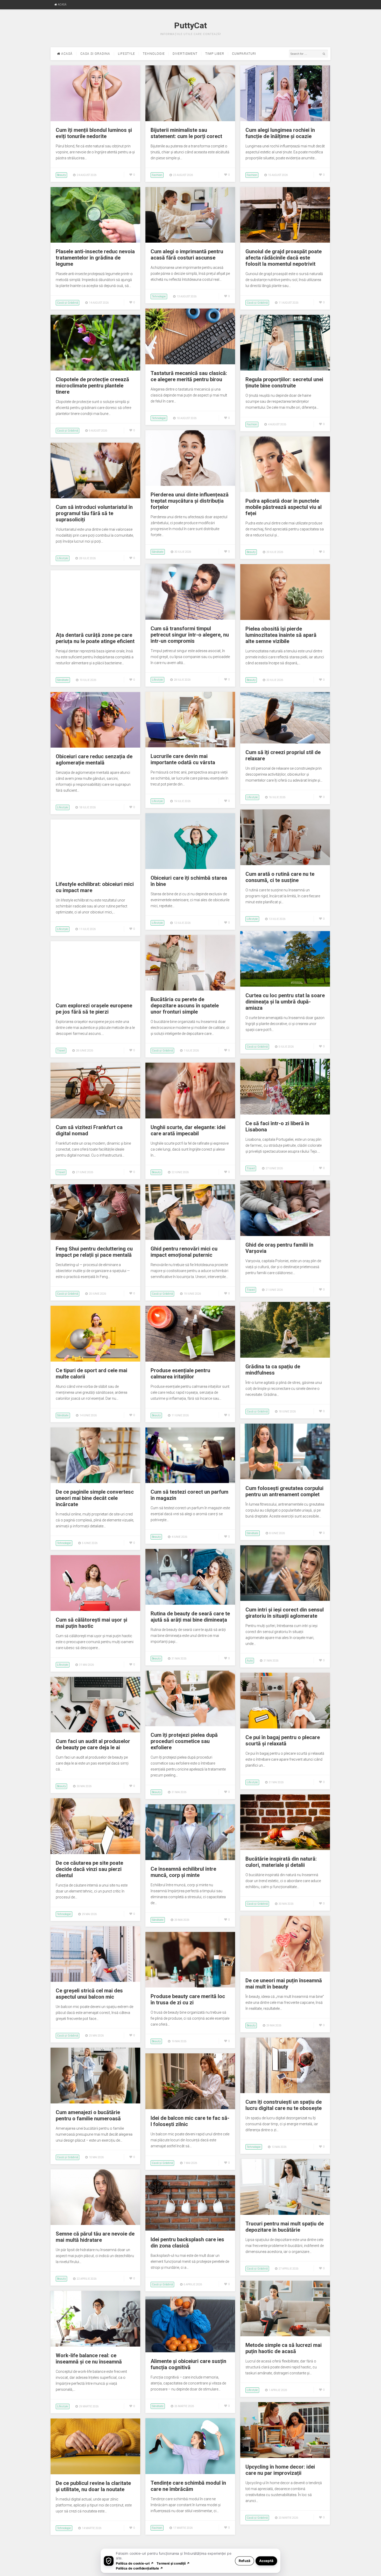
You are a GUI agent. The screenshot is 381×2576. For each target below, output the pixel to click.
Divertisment (185, 54)
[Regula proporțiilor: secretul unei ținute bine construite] (285, 369)
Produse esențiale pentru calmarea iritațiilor (180, 1374)
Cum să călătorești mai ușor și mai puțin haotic (91, 1623)
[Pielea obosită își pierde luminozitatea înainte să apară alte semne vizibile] (285, 619)
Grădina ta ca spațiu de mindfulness (273, 1370)
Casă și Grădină (68, 303)
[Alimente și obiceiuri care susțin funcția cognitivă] (190, 2351)
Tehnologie (154, 54)
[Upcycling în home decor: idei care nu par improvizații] (285, 2457)
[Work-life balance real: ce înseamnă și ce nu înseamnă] (95, 2345)
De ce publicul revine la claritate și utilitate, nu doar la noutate (93, 2486)
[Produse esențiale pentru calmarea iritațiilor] (190, 1360)
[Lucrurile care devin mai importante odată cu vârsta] (190, 746)
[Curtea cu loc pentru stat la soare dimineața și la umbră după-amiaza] (285, 985)
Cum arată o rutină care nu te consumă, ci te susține (280, 877)
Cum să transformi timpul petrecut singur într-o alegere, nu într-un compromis (190, 635)
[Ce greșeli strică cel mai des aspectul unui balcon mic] (95, 1980)
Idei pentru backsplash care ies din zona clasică (187, 2243)
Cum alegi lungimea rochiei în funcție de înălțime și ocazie (280, 133)
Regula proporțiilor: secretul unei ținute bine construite (284, 382)
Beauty (61, 175)
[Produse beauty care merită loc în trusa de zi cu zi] (190, 1986)
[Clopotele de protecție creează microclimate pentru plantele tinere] (95, 369)
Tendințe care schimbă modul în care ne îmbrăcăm (188, 2486)
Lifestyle (126, 54)
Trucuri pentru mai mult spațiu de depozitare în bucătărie (285, 2227)
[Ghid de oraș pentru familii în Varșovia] (285, 1235)
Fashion (157, 175)
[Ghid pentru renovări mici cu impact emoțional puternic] (190, 1239)
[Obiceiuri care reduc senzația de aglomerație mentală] (95, 746)
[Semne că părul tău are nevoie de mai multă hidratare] (95, 2224)
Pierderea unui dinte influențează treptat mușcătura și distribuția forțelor (190, 501)
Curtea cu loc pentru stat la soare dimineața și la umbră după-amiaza (285, 1002)
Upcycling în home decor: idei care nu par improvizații (280, 2470)
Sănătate (158, 552)
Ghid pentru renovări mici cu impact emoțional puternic (184, 1252)
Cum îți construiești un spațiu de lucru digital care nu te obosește (284, 2105)
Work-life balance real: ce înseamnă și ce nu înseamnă (89, 2359)
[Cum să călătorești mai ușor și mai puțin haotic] (95, 1610)
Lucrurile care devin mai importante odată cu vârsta (183, 759)
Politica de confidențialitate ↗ (140, 2568)
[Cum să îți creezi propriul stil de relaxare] (285, 742)
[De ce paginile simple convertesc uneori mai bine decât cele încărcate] (95, 1482)
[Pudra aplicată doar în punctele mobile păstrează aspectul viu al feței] (285, 491)
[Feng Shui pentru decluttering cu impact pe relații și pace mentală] (95, 1239)
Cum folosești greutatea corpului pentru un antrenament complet (284, 1491)
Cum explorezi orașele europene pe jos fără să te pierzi (94, 1009)
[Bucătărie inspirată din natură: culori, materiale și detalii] (285, 1849)
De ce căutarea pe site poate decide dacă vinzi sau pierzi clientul (89, 1869)
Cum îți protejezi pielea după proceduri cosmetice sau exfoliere (184, 1741)
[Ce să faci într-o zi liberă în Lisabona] (285, 1113)
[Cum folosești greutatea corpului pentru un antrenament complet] (285, 1478)
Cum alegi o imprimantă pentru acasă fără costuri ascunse (187, 255)
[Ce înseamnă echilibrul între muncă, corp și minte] (190, 1859)
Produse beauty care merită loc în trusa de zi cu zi (188, 1999)
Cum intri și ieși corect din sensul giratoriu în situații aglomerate (285, 1613)
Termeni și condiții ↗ (173, 2563)
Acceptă (266, 2561)
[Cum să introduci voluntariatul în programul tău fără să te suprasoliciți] (95, 497)
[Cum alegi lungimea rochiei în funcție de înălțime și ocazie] (285, 120)
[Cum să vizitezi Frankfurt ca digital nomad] (95, 1117)
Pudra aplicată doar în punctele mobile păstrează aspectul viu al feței (284, 507)
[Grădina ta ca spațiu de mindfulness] (285, 1356)
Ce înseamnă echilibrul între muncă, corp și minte (183, 1872)
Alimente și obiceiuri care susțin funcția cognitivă (188, 2364)
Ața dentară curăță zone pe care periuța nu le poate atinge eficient (95, 638)
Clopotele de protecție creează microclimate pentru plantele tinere (92, 386)
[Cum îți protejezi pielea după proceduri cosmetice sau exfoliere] (190, 1725)
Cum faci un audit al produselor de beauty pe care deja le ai (93, 1744)
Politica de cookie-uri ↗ (135, 2563)
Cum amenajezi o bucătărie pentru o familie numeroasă (88, 2115)
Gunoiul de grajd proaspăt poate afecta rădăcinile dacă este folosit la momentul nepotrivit (284, 258)
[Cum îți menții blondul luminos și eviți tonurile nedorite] (95, 120)
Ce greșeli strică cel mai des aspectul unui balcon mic (89, 1994)
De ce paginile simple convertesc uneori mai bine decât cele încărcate (95, 1498)
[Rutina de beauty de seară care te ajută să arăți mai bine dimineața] (190, 1603)
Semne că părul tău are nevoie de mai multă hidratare (95, 2237)
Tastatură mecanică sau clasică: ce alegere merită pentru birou (189, 376)
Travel (61, 1051)
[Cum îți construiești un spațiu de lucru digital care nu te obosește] (285, 2092)
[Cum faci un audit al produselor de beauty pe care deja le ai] (95, 1731)
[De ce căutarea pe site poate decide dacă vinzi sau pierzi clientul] (95, 1853)
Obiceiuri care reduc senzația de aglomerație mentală (94, 760)
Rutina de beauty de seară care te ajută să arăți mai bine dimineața (190, 1617)
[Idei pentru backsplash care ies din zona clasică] (190, 2229)
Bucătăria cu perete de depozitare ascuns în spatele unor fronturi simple (185, 1006)
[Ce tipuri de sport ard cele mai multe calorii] (95, 1360)
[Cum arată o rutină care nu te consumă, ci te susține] (285, 864)
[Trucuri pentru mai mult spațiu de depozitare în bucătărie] (285, 2213)
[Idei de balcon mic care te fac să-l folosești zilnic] (190, 2108)
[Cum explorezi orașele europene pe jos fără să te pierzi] (95, 995)
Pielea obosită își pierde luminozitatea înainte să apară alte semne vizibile (281, 635)
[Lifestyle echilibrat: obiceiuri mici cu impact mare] (95, 874)
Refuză (245, 2561)
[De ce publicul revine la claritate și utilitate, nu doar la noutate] (95, 2473)
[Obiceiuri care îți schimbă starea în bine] (190, 868)
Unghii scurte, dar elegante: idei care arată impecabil (188, 1130)
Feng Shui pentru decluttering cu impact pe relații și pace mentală (94, 1252)
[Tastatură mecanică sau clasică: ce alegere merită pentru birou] (190, 363)
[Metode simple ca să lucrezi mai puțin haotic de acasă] (285, 2335)
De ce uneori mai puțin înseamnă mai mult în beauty (284, 1984)
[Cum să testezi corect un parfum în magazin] (190, 1482)
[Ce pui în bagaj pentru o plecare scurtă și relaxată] (285, 1727)
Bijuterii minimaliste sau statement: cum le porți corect (186, 133)
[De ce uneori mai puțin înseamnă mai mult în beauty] (285, 1970)
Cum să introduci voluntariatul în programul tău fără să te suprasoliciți (94, 513)
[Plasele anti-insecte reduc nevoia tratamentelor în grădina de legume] (95, 241)
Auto (250, 1661)
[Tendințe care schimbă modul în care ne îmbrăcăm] (190, 2473)
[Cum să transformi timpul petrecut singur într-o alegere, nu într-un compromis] (190, 618)
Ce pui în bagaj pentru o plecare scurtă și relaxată (283, 1740)
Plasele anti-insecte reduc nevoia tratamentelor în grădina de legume (95, 258)
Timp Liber (215, 54)
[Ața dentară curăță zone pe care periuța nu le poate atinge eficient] (95, 625)
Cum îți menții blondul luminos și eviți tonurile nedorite (94, 133)
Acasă (62, 5)
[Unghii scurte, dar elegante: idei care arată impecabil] (190, 1117)
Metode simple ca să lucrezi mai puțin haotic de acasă (284, 2348)
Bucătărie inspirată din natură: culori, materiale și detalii (281, 1862)
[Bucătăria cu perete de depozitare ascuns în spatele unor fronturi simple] (190, 989)
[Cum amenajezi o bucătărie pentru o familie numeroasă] (95, 2102)
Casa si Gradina (95, 54)
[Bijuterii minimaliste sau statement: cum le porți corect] (190, 120)
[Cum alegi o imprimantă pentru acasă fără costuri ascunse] (190, 241)
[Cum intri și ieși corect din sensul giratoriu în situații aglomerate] (285, 1600)
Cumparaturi (244, 54)
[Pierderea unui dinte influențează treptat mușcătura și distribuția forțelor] (190, 484)
